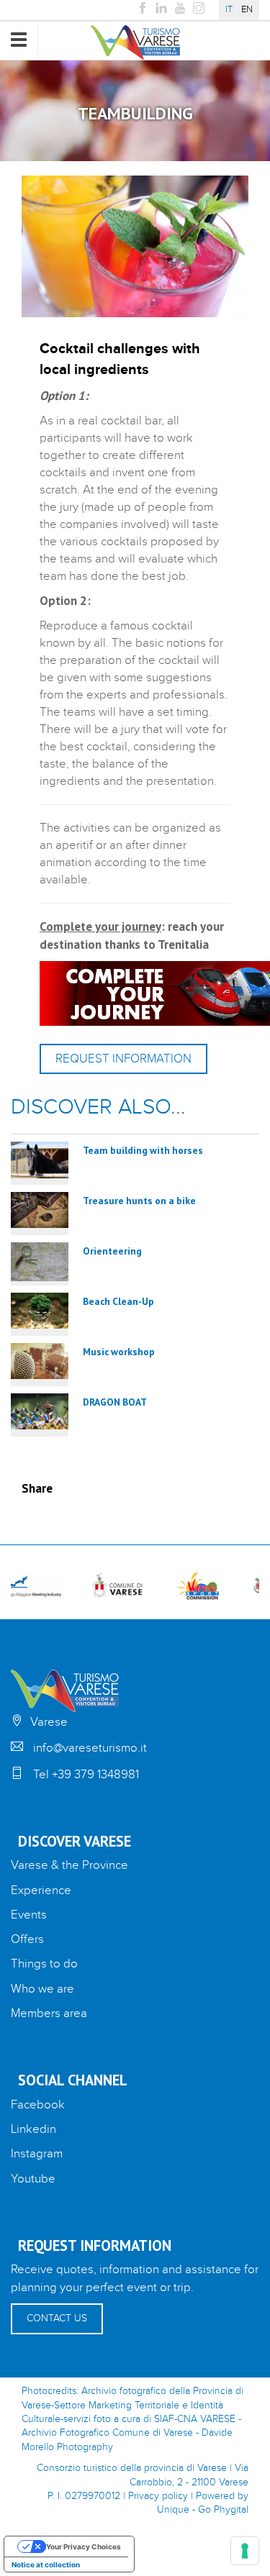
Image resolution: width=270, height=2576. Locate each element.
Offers (27, 1939)
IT (229, 10)
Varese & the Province (69, 1865)
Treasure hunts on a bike (139, 1201)
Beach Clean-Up (118, 1301)
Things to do (44, 1964)
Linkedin (33, 2129)
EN (247, 10)
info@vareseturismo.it (90, 1748)
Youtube (33, 2179)
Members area (49, 2013)
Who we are (42, 1989)
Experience (41, 1890)
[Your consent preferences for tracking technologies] (245, 2551)
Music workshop (119, 1352)
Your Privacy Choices (84, 2547)
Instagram (37, 2154)
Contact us (57, 2318)
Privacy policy (158, 2496)
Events (29, 1915)
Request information (123, 1059)
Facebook (38, 2105)
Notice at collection (46, 2564)
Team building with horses (143, 1150)
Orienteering (112, 1251)
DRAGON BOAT (115, 1402)
